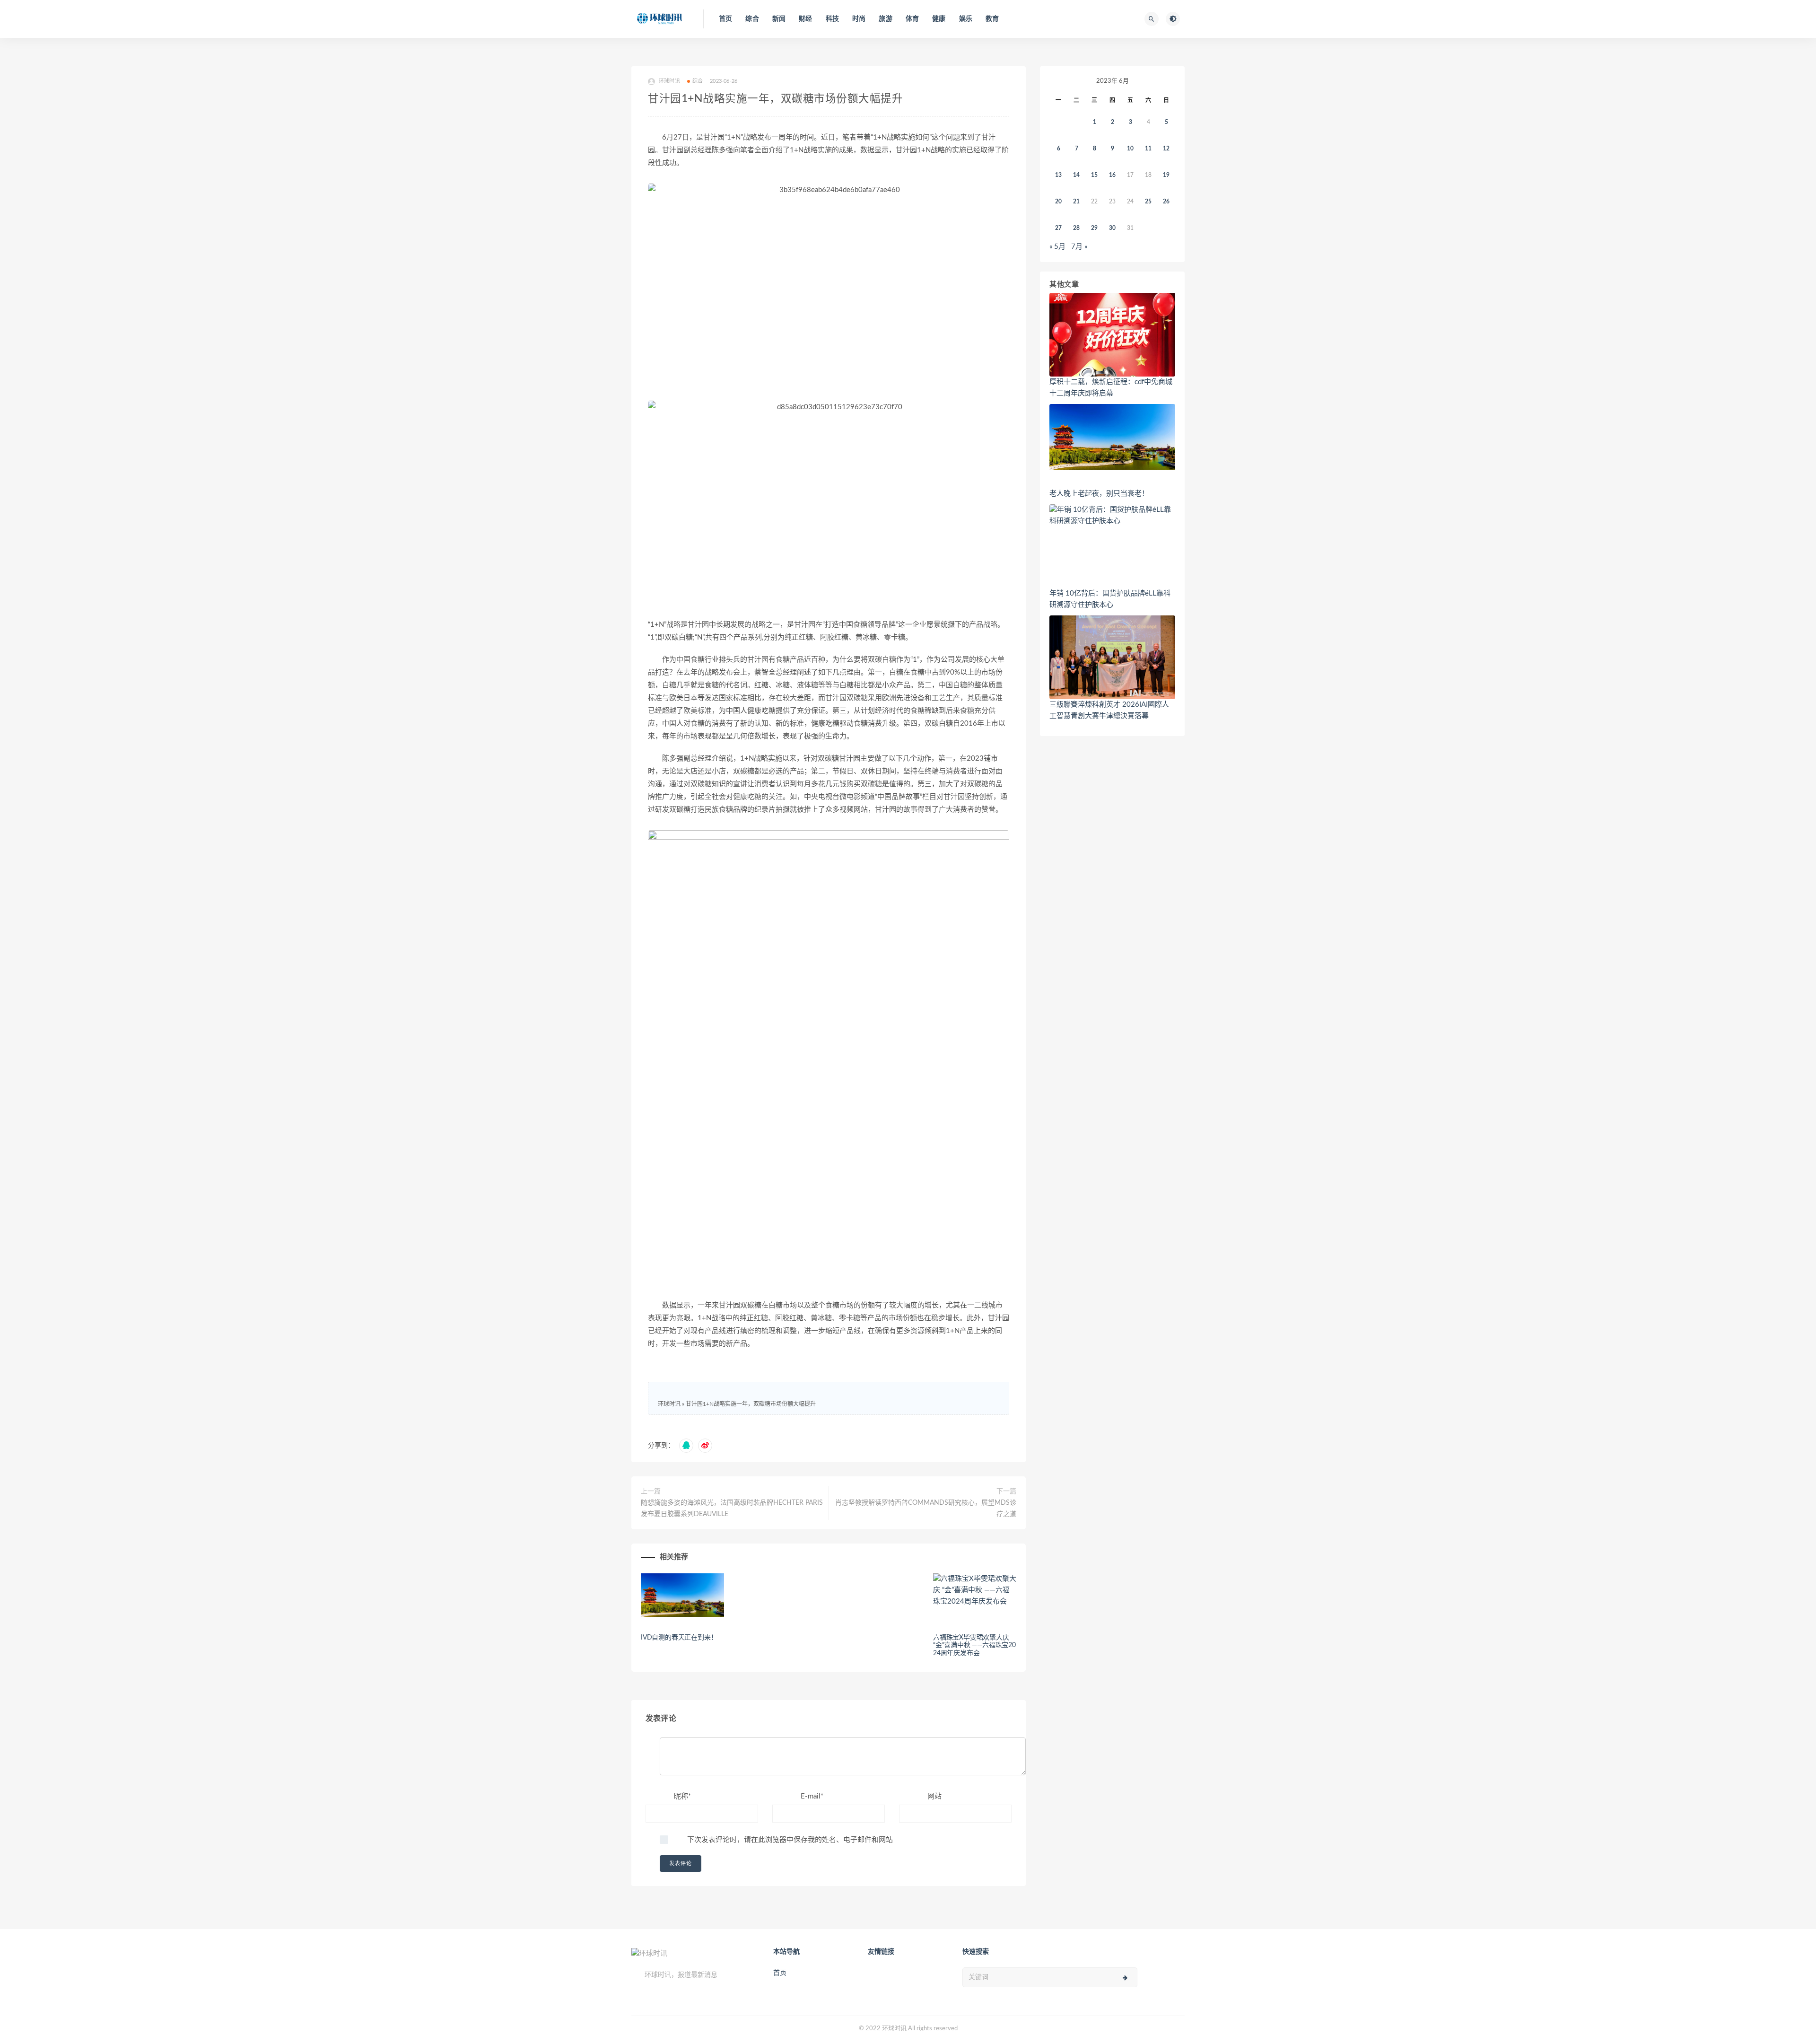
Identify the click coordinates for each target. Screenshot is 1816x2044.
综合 (752, 19)
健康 (939, 19)
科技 (832, 19)
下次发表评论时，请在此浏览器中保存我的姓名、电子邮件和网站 (790, 1840)
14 (1076, 175)
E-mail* (812, 1796)
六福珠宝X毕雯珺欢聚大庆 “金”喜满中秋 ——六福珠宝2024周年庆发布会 (974, 1646)
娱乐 (966, 19)
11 (1148, 149)
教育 (992, 19)
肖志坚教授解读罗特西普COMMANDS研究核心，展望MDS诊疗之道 (926, 1509)
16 (1112, 175)
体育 (912, 19)
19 (1166, 175)
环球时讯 (669, 1404)
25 (1148, 202)
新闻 (779, 19)
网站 (934, 1796)
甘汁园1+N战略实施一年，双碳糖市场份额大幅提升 (751, 1404)
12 (1166, 149)
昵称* (682, 1796)
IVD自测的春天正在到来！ (679, 1638)
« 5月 (1057, 247)
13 (1058, 175)
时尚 (859, 19)
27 (1058, 228)
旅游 (885, 19)
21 (1076, 202)
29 (1094, 228)
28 (1076, 228)
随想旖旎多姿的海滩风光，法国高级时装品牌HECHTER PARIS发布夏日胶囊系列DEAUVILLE (732, 1509)
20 (1058, 202)
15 (1094, 175)
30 (1112, 228)
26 (1166, 202)
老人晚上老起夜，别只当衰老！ (1099, 494)
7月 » (1079, 247)
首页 (725, 19)
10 (1130, 149)
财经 (805, 19)
